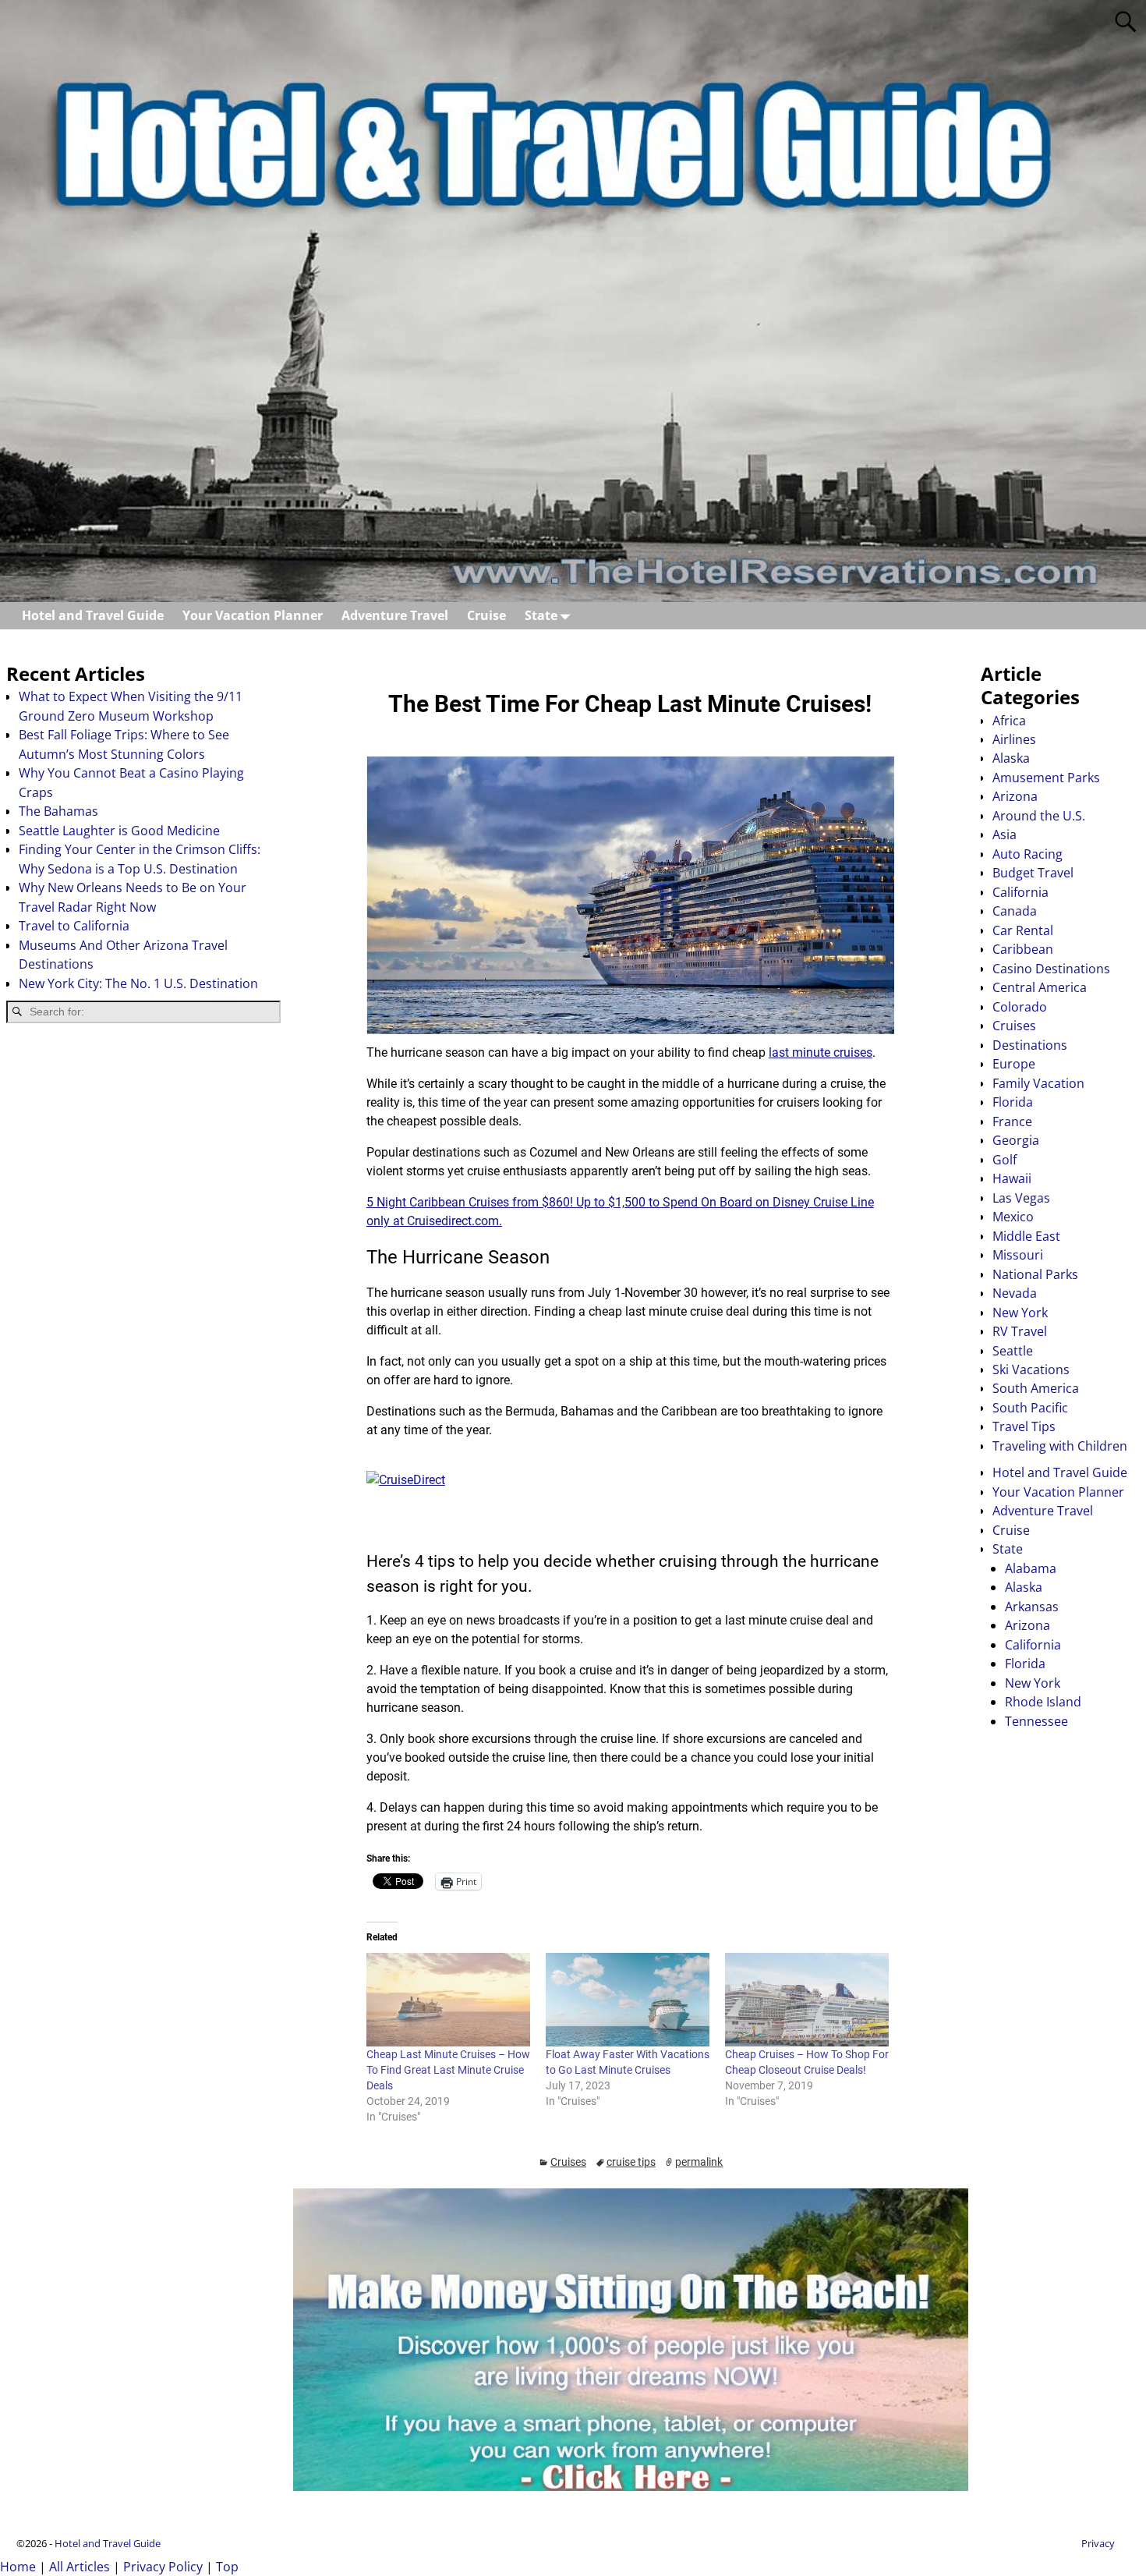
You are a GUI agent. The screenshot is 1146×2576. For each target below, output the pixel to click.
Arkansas (1032, 1607)
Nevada (1015, 1293)
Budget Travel (1033, 873)
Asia (1005, 834)
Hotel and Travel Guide (93, 615)
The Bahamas (58, 811)
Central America (1040, 987)
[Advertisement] (143, 1159)
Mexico (1013, 1217)
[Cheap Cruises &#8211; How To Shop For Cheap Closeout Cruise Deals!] (807, 2000)
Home (18, 2567)
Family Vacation (1038, 1083)
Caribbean (1023, 949)
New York (1020, 1313)
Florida (1013, 1102)
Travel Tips (1024, 1426)
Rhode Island (1043, 1702)
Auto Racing (1028, 854)
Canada (1015, 911)
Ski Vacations (1031, 1369)
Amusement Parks (1046, 778)
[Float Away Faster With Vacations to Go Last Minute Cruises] (628, 2000)
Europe (1014, 1064)
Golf (1005, 1160)
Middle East (1026, 1236)
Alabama (1031, 1568)
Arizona (1015, 796)
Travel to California (74, 926)
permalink (699, 2162)
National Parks (1035, 1274)
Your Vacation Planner (253, 615)
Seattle (1013, 1351)
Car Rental (1023, 930)
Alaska (1011, 758)
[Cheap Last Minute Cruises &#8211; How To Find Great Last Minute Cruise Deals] (448, 2000)
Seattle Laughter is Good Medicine (119, 831)
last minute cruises (821, 1052)
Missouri (1018, 1255)
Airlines (1014, 739)
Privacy (1098, 2543)
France (1012, 1121)
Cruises (568, 2162)
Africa (1009, 721)
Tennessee (1036, 1721)
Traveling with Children (1060, 1446)
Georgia (1016, 1140)
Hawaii (1012, 1178)
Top (227, 2567)
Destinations (1030, 1045)
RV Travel (1020, 1331)
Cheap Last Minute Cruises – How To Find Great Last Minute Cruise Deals (448, 2070)
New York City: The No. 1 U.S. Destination (138, 983)
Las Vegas (1021, 1198)
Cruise (486, 615)
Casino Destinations (1051, 969)
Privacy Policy (163, 2567)
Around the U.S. (1039, 816)
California (1020, 892)
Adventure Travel (395, 615)
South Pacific (1030, 1408)
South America (1036, 1388)
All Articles (80, 2567)
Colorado (1020, 1007)
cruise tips (631, 2162)
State (541, 615)
